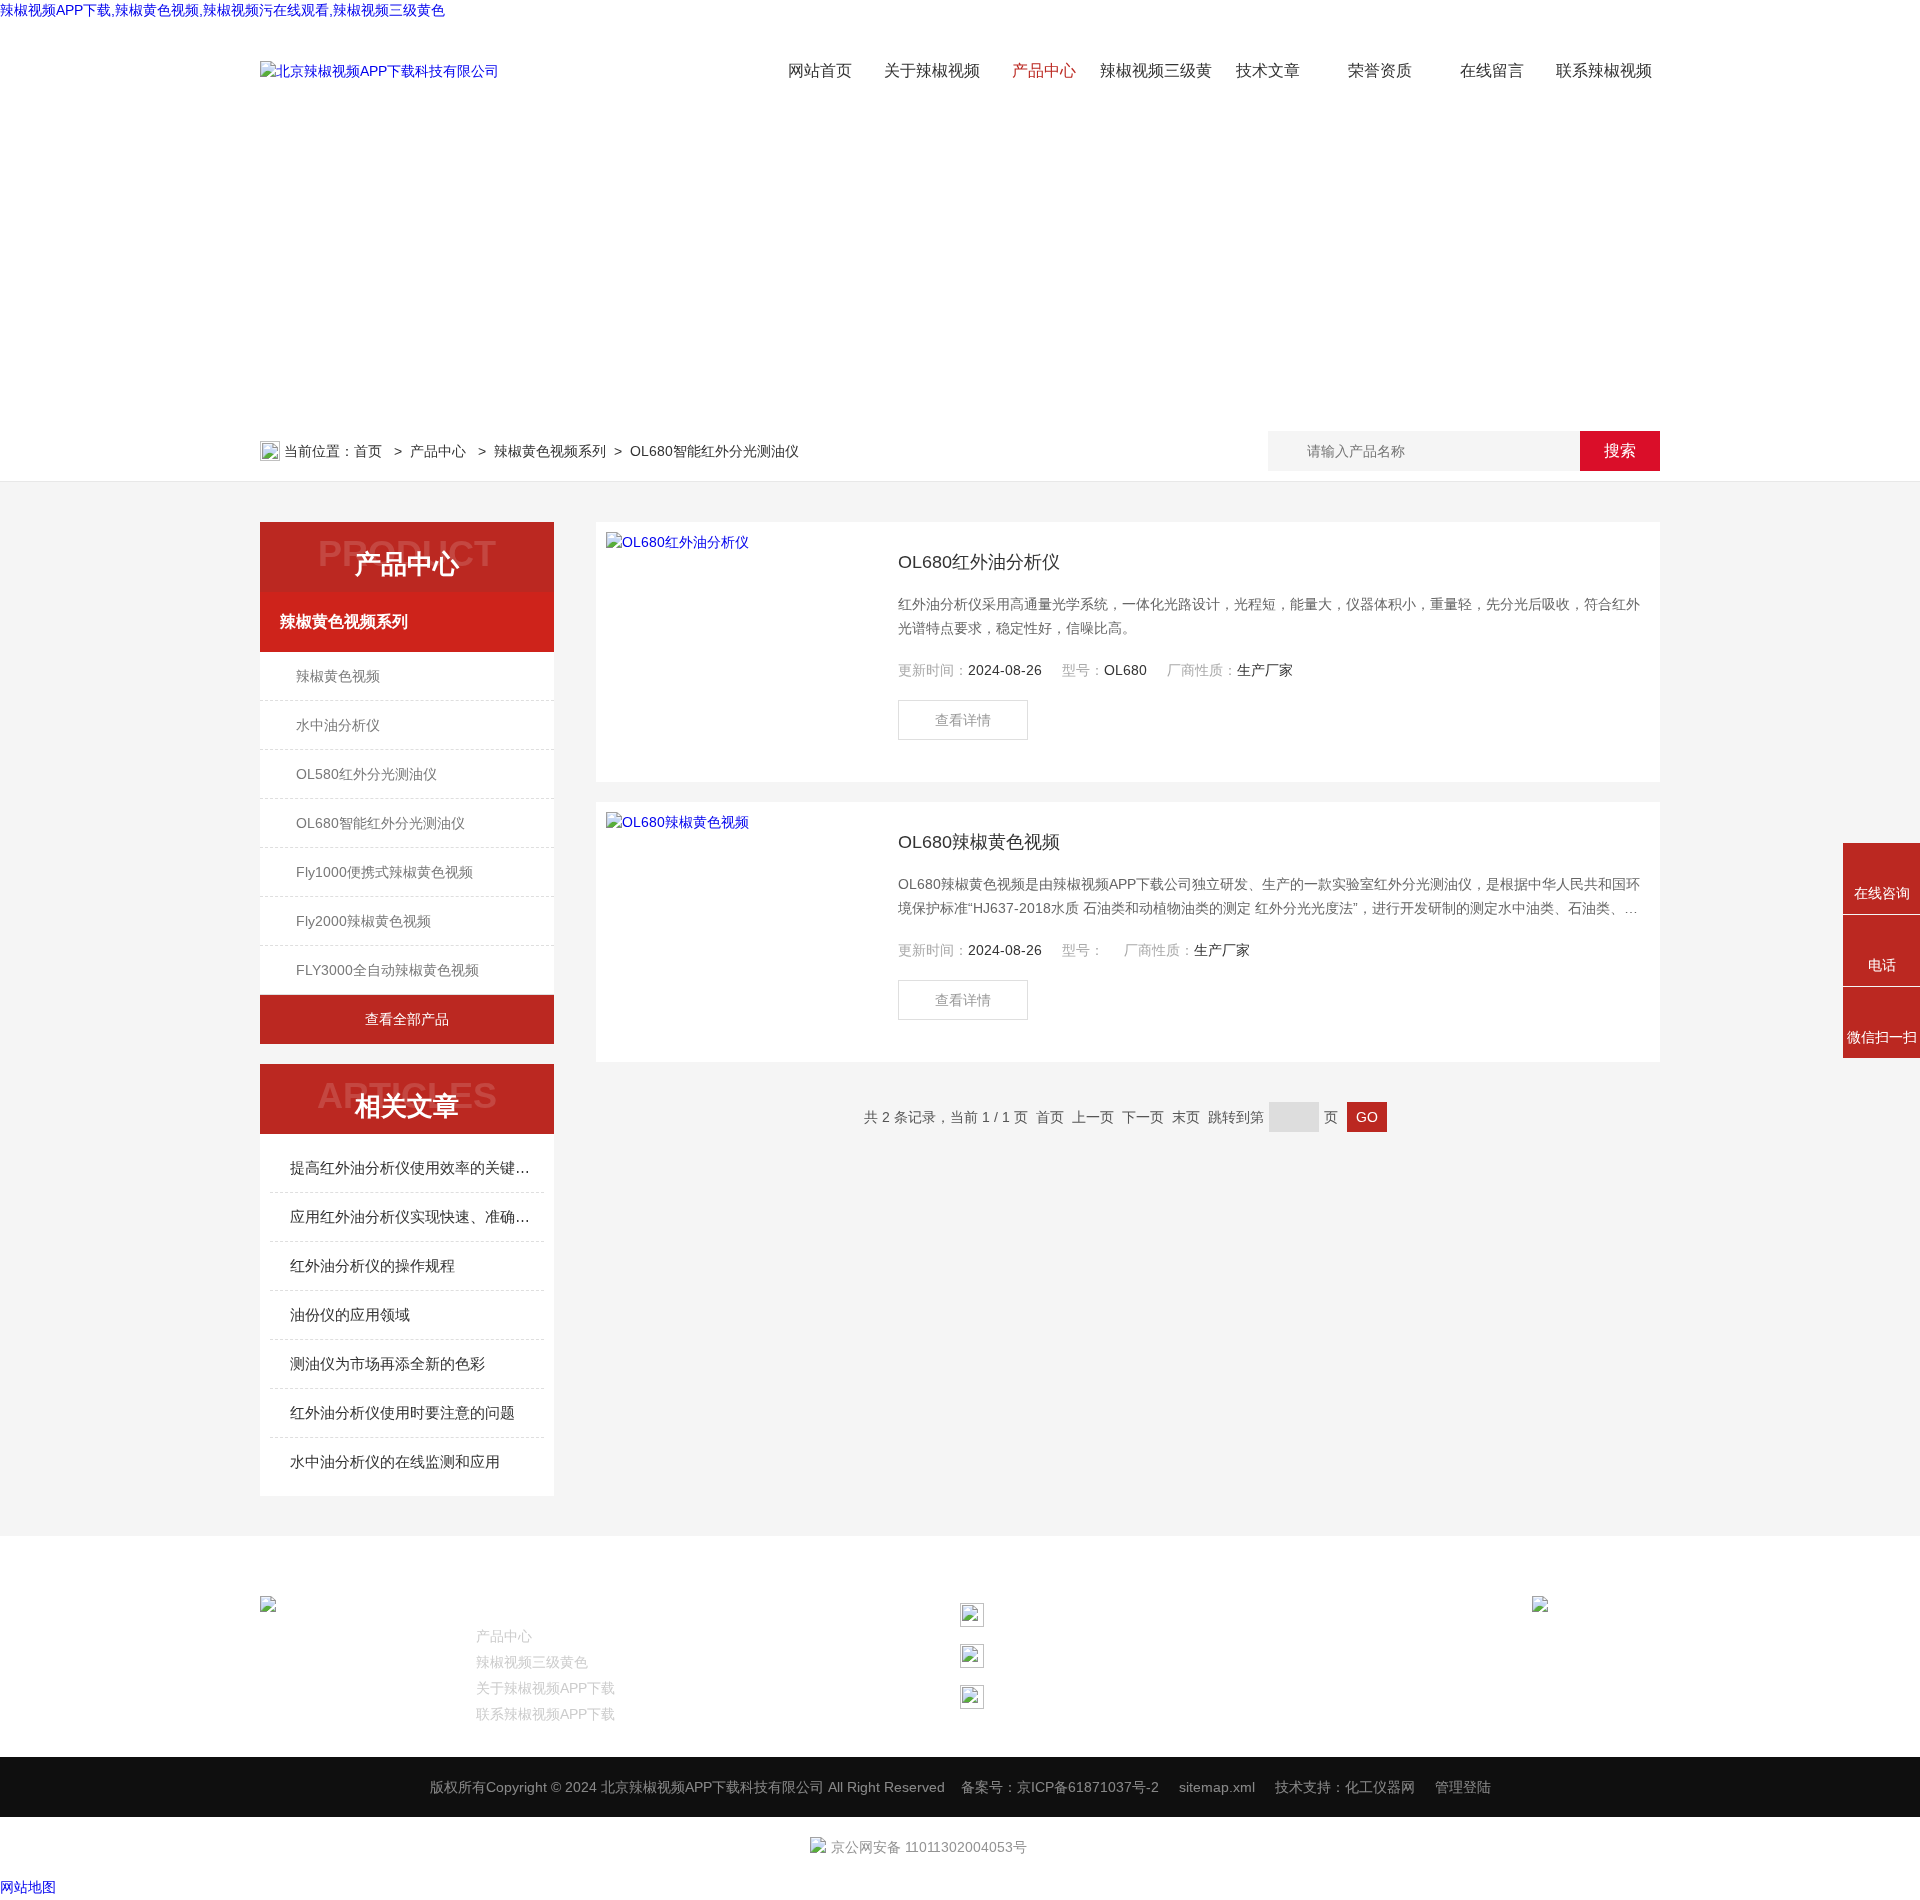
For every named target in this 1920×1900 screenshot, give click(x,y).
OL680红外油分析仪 (979, 562)
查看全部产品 (407, 1019)
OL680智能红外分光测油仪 (714, 451)
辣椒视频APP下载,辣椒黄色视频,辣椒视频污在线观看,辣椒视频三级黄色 (222, 10)
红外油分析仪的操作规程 (372, 1265)
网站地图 (28, 1887)
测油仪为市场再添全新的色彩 (387, 1363)
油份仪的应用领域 (350, 1314)
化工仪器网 (1380, 1787)
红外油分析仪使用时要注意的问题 (402, 1412)
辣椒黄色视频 (338, 676)
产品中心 (1044, 70)
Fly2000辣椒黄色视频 (363, 921)
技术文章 (1268, 70)
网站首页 (820, 70)
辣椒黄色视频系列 (550, 451)
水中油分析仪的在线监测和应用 (395, 1461)
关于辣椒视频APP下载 (545, 1688)
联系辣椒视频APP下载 (545, 1714)
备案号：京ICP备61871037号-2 (1060, 1787)
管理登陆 (1463, 1787)
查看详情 (963, 720)
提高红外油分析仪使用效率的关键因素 (417, 1167)
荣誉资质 (1380, 70)
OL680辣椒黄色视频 (979, 842)
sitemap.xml (1217, 1787)
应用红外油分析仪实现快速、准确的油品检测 (417, 1216)
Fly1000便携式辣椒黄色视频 (384, 872)
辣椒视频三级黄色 (532, 1662)
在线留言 (1492, 70)
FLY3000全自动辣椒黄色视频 (387, 970)
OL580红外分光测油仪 (366, 774)
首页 (370, 451)
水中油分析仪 (338, 725)
